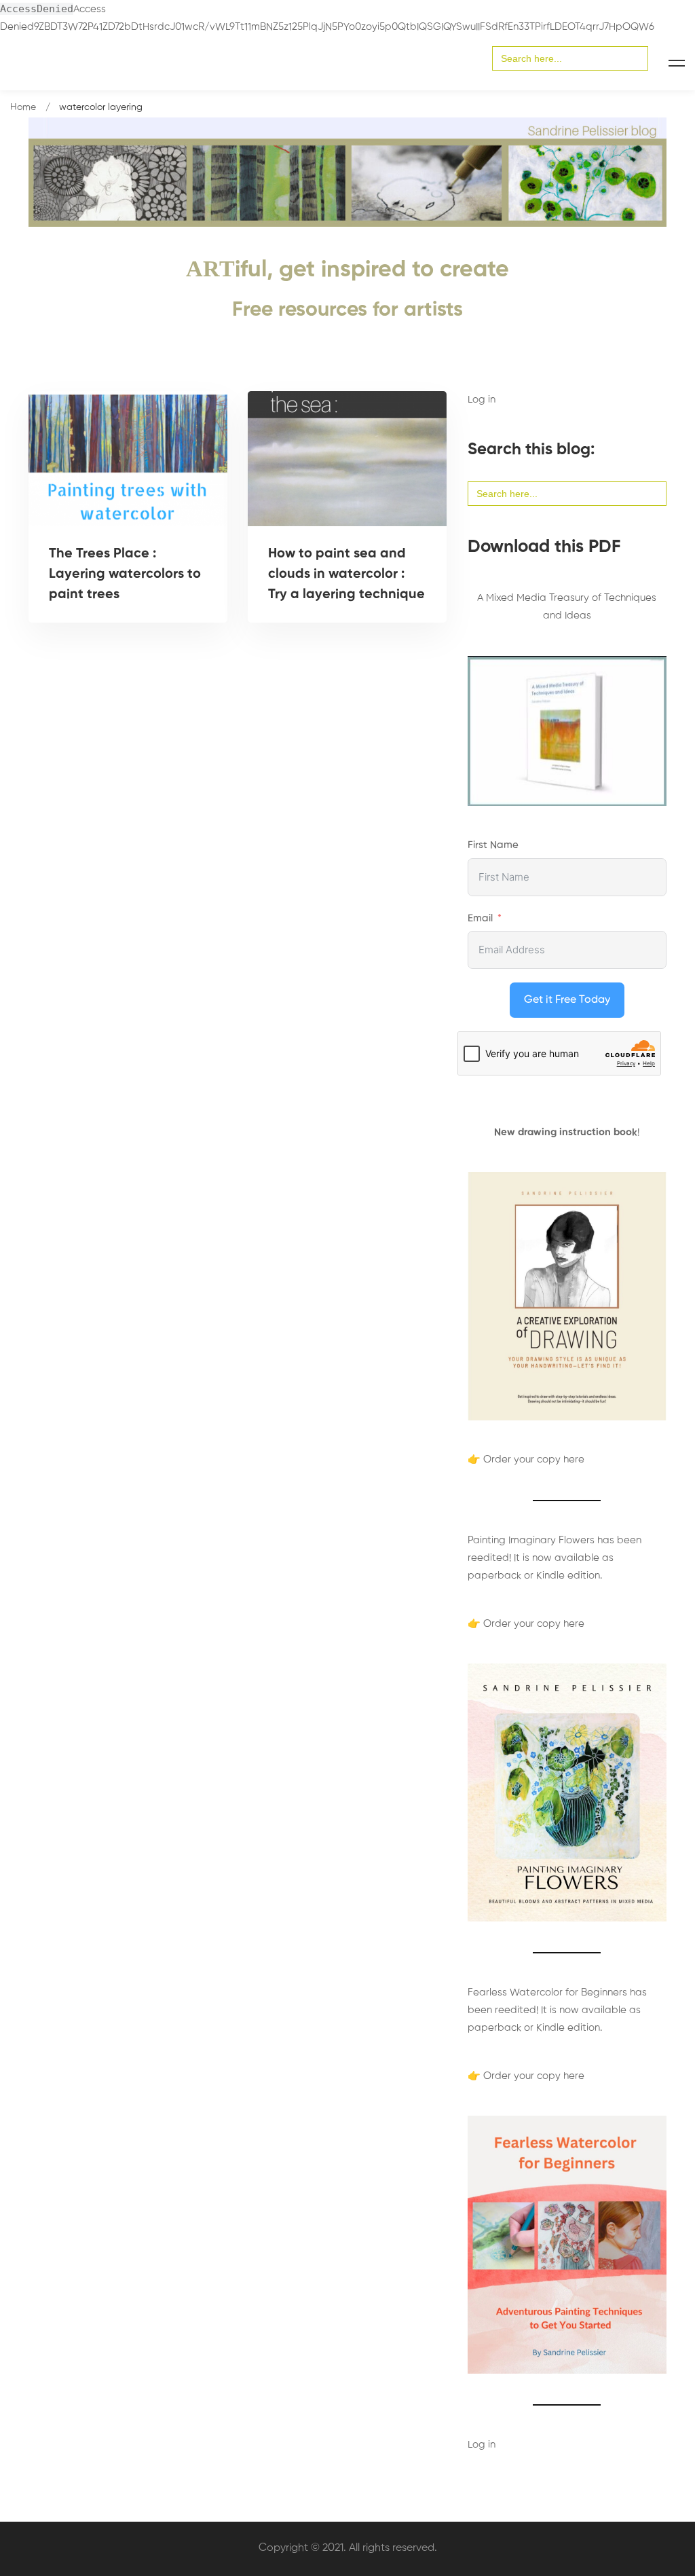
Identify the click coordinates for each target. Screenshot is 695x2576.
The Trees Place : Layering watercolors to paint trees (125, 574)
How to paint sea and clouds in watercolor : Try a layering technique (346, 574)
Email (480, 918)
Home (23, 107)
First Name (493, 845)
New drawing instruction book (566, 1132)
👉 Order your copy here (526, 1459)
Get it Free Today (567, 1000)
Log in (482, 400)
